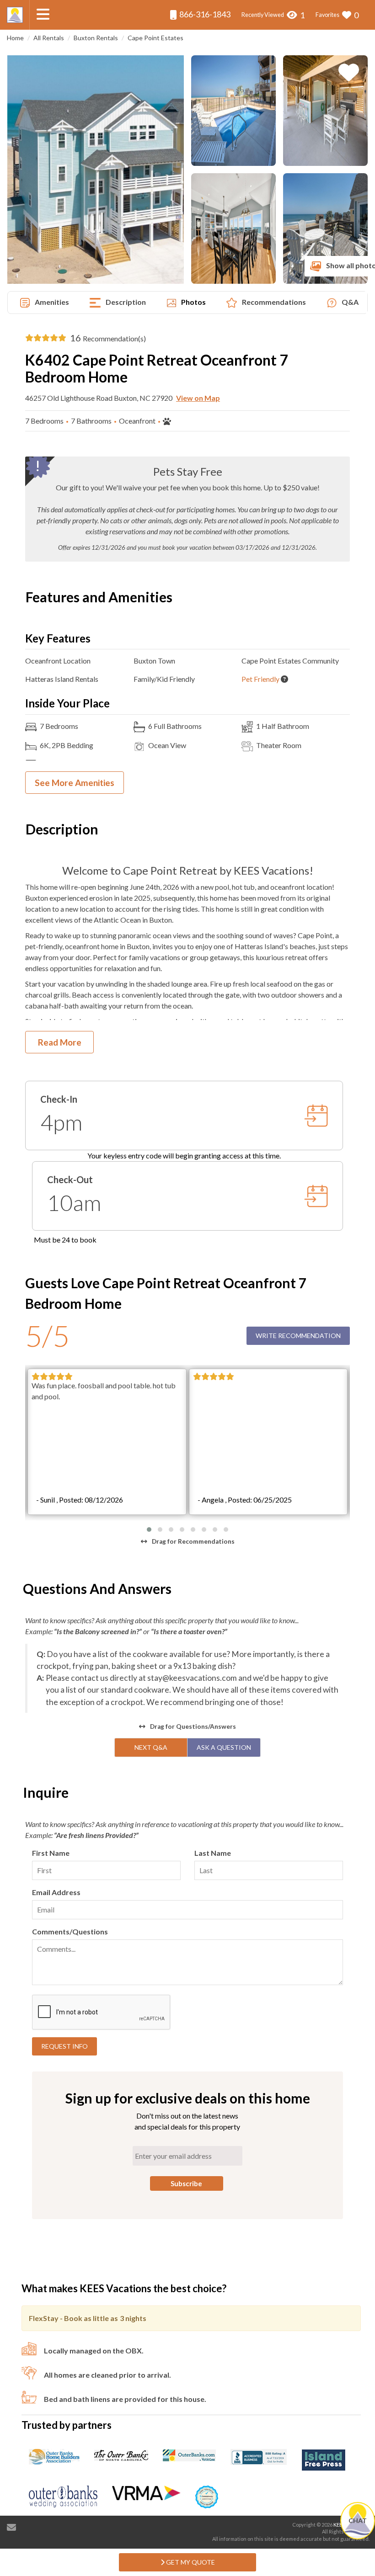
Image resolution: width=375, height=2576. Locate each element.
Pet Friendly (260, 679)
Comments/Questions (70, 1931)
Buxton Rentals (96, 38)
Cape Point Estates (155, 38)
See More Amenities (75, 783)
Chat (358, 2520)
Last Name (213, 1853)
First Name (51, 1853)
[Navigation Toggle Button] (43, 14)
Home (15, 38)
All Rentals (49, 38)
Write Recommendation (298, 1336)
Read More (60, 1042)
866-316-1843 (204, 14)
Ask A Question (224, 1747)
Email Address (56, 1892)
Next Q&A (151, 1747)
